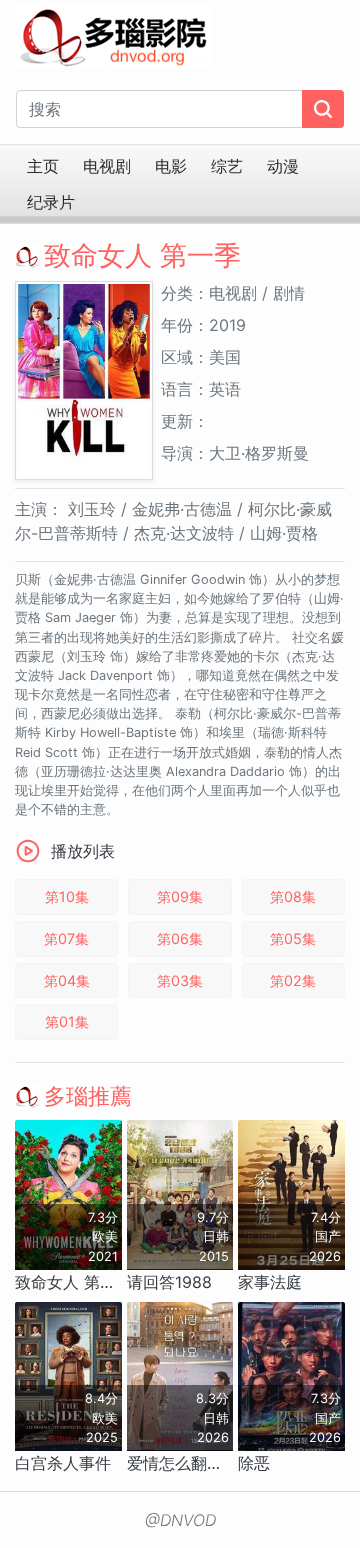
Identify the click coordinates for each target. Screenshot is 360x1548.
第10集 (67, 896)
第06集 (180, 938)
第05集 (293, 938)
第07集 (66, 938)
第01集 (67, 1021)
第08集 (293, 896)
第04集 (67, 980)
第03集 (180, 980)
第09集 (180, 896)
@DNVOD (180, 1520)
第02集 (293, 980)
